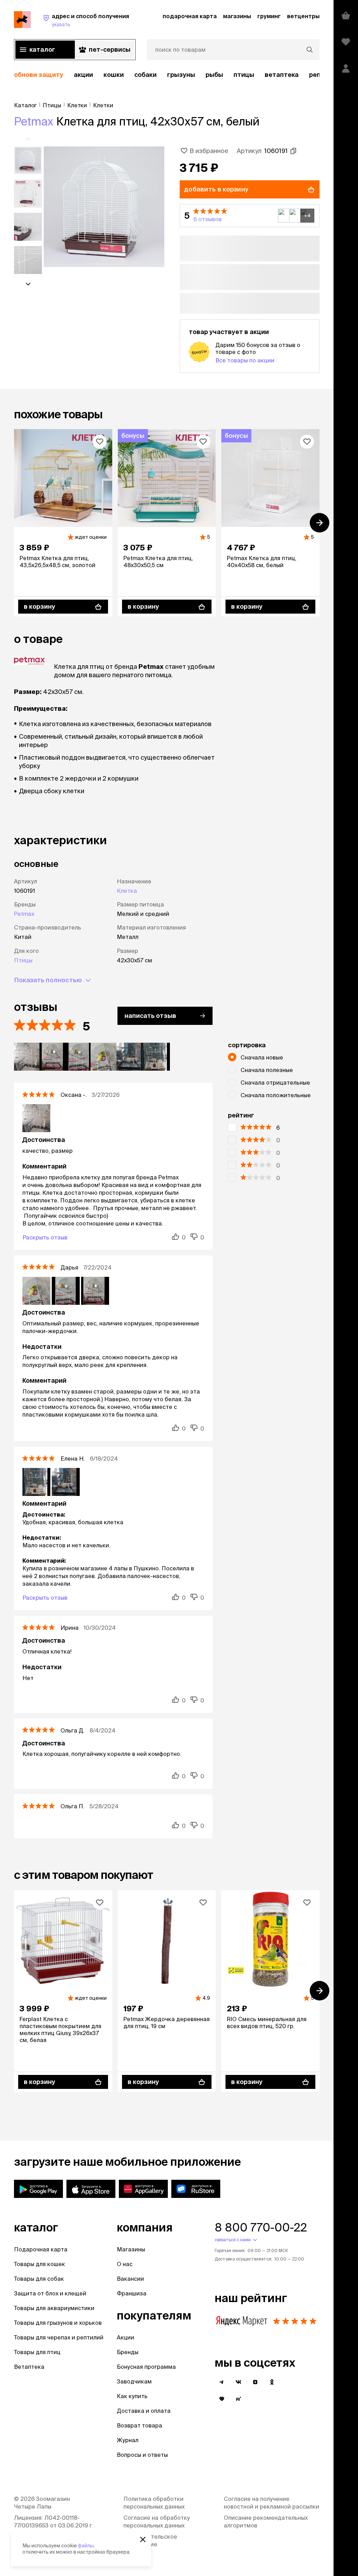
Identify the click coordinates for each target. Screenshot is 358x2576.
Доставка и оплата (144, 2411)
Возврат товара (139, 2425)
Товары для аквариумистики (54, 2308)
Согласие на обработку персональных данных (157, 2521)
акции (83, 75)
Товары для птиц (37, 2352)
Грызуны (181, 75)
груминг (269, 16)
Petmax (34, 121)
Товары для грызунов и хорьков (58, 2323)
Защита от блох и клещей (50, 2293)
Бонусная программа (146, 2367)
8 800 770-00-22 (261, 2227)
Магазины (131, 2249)
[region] (167, 75)
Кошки (114, 75)
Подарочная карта (41, 2249)
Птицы (244, 75)
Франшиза (132, 2293)
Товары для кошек (40, 2264)
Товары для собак (39, 2279)
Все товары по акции (245, 360)
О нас (125, 2264)
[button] (250, 216)
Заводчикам (134, 2381)
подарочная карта (190, 16)
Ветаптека (282, 75)
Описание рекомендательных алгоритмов (266, 2521)
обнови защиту (39, 75)
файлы (86, 2546)
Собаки (145, 75)
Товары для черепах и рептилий (59, 2337)
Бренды (128, 2352)
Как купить (132, 2396)
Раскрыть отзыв (45, 1237)
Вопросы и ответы (142, 2455)
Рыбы (214, 75)
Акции (126, 2337)
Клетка (127, 891)
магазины (237, 16)
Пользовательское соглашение (150, 2540)
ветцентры (303, 16)
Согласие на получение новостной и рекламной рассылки (271, 2503)
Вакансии (130, 2279)
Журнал (128, 2440)
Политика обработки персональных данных (154, 2503)
